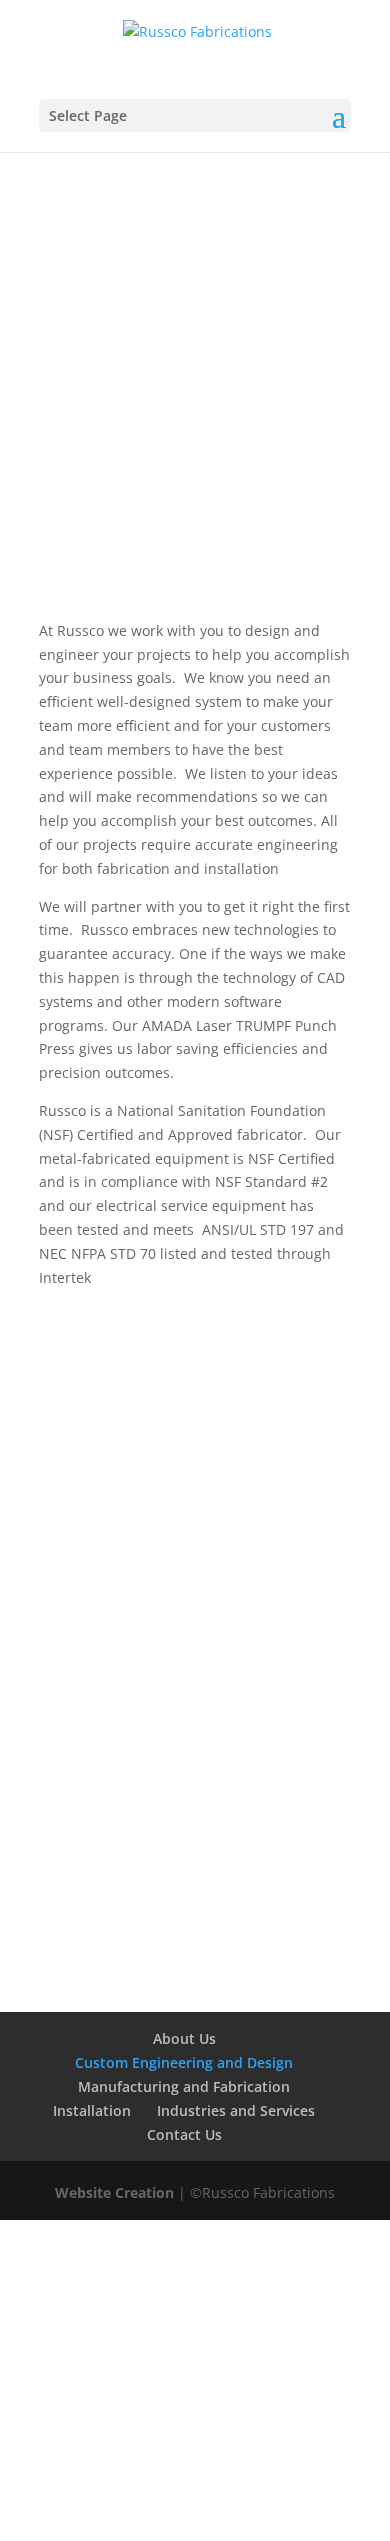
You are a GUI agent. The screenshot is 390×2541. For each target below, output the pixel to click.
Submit (296, 1906)
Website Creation (116, 2192)
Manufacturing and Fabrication (184, 2086)
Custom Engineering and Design (184, 2062)
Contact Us (195, 367)
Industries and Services (236, 2110)
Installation (92, 2110)
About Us (184, 2038)
